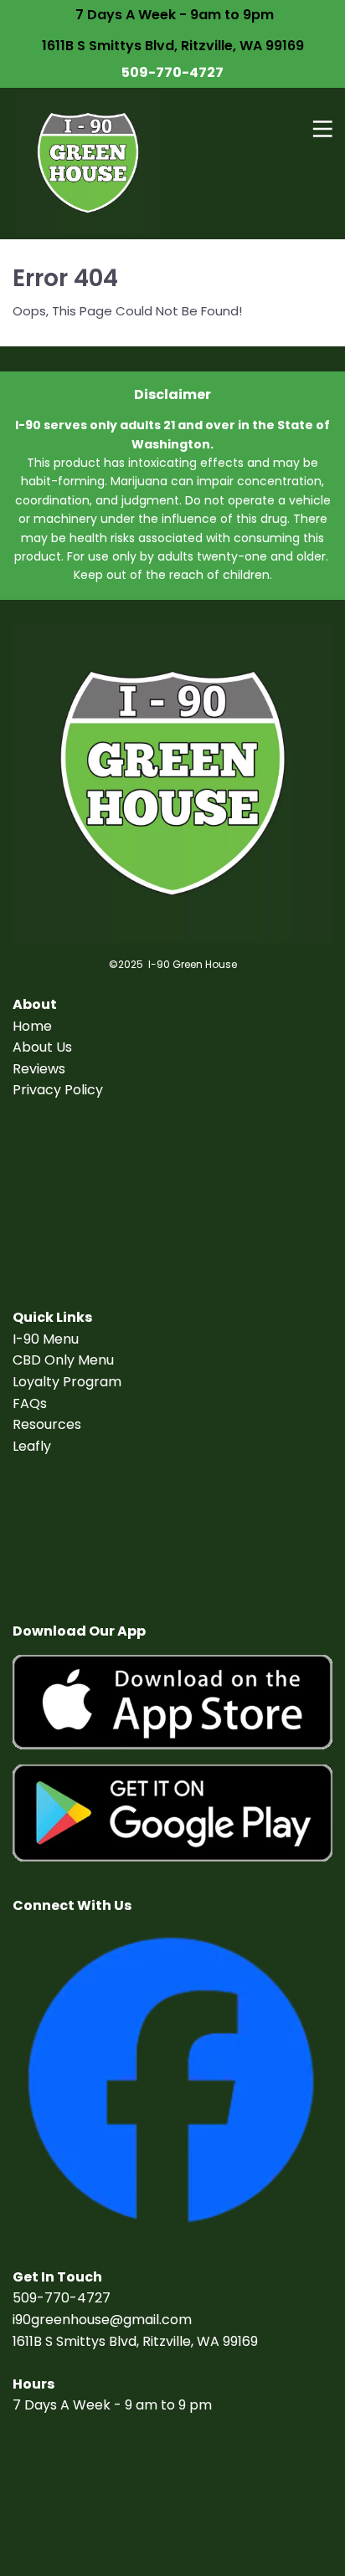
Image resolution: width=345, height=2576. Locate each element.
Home (32, 1026)
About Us (42, 1047)
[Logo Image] (88, 164)
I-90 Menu (46, 1339)
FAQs (30, 1403)
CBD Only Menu (63, 1360)
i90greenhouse (61, 2320)
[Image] (172, 1703)
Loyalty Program (67, 1382)
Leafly (32, 1446)
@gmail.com (151, 2320)
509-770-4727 (172, 72)
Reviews (39, 1069)
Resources (47, 1424)
